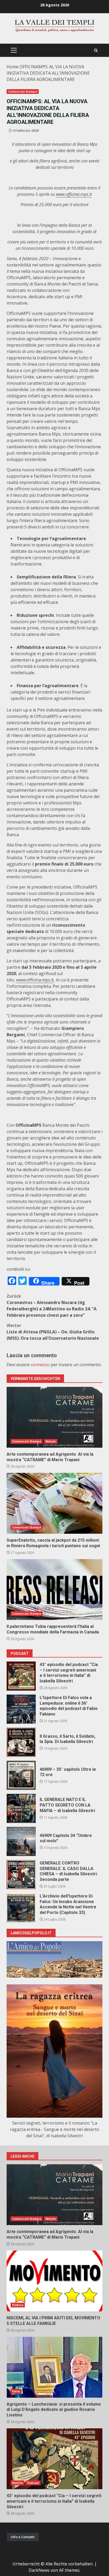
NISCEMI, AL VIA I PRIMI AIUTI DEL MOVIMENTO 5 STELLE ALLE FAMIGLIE (54, 2281)
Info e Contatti (23, 2537)
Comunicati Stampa (23, 92)
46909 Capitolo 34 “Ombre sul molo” (21, 1841)
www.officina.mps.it (35, 980)
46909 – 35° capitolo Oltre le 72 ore (21, 1775)
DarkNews (39, 2570)
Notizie (51, 1441)
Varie (16, 2391)
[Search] (96, 50)
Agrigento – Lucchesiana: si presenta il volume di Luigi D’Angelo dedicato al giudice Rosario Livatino (54, 2367)
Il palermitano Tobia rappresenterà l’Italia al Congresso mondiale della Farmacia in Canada (54, 1590)
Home (13, 67)
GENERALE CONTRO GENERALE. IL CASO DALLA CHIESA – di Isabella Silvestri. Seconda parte (21, 1875)
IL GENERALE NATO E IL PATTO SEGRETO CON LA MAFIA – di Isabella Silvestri (21, 1808)
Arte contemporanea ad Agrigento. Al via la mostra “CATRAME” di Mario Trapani (54, 1417)
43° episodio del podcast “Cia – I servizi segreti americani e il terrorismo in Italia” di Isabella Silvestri (21, 1676)
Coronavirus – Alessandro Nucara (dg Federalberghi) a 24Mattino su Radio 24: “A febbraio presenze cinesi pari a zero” (52, 1306)
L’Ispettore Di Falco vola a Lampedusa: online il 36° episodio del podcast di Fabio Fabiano (21, 1709)
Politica (18, 2305)
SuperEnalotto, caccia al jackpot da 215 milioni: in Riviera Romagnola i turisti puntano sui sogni (54, 1503)
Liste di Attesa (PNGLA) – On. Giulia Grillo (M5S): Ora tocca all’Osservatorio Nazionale (53, 1332)
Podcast (33, 2483)
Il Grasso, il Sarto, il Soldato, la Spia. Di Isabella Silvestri (21, 1742)
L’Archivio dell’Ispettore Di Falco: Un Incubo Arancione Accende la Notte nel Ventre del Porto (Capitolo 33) (21, 1908)
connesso (40, 1365)
